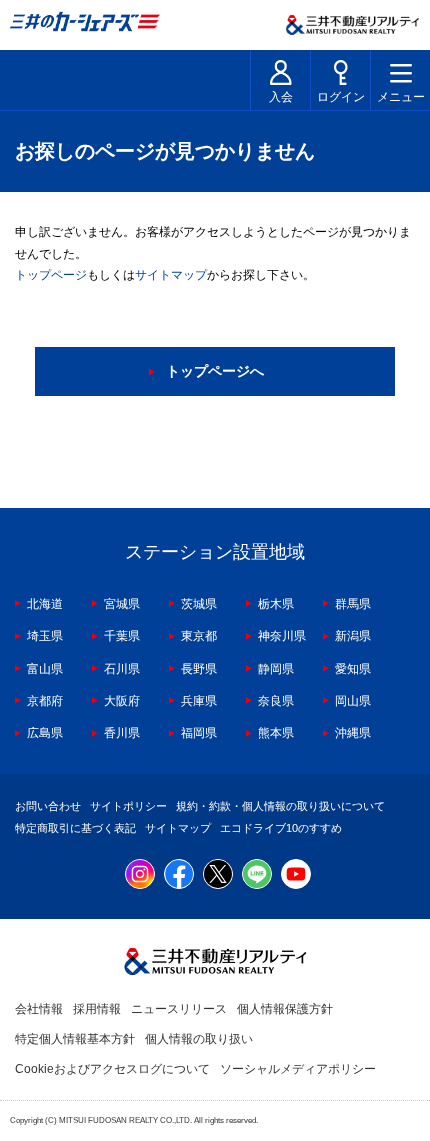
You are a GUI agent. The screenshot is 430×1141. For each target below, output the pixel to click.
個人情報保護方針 (285, 1009)
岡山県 (353, 701)
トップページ (51, 275)
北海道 (45, 604)
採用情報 (97, 1009)
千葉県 (122, 636)
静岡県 (276, 669)
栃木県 (276, 604)
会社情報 (39, 1009)
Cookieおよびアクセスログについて (112, 1069)
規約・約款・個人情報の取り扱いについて (280, 806)
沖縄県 (353, 733)
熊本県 (276, 733)
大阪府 (122, 701)
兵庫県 (199, 701)
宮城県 (122, 604)
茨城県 (199, 604)
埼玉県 (45, 636)
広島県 (45, 733)
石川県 (122, 669)
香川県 (122, 733)
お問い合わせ (48, 806)
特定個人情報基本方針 (75, 1039)
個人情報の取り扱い (199, 1039)
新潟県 (353, 636)
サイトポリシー (128, 806)
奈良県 (276, 701)
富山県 (45, 669)
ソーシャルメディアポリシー (298, 1069)
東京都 (199, 636)
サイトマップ (171, 275)
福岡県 (199, 733)
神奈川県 (282, 636)
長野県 (199, 669)
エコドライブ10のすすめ (281, 828)
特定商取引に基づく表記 (75, 828)
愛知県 (353, 669)
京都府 (45, 701)
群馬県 (353, 604)
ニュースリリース (179, 1009)
